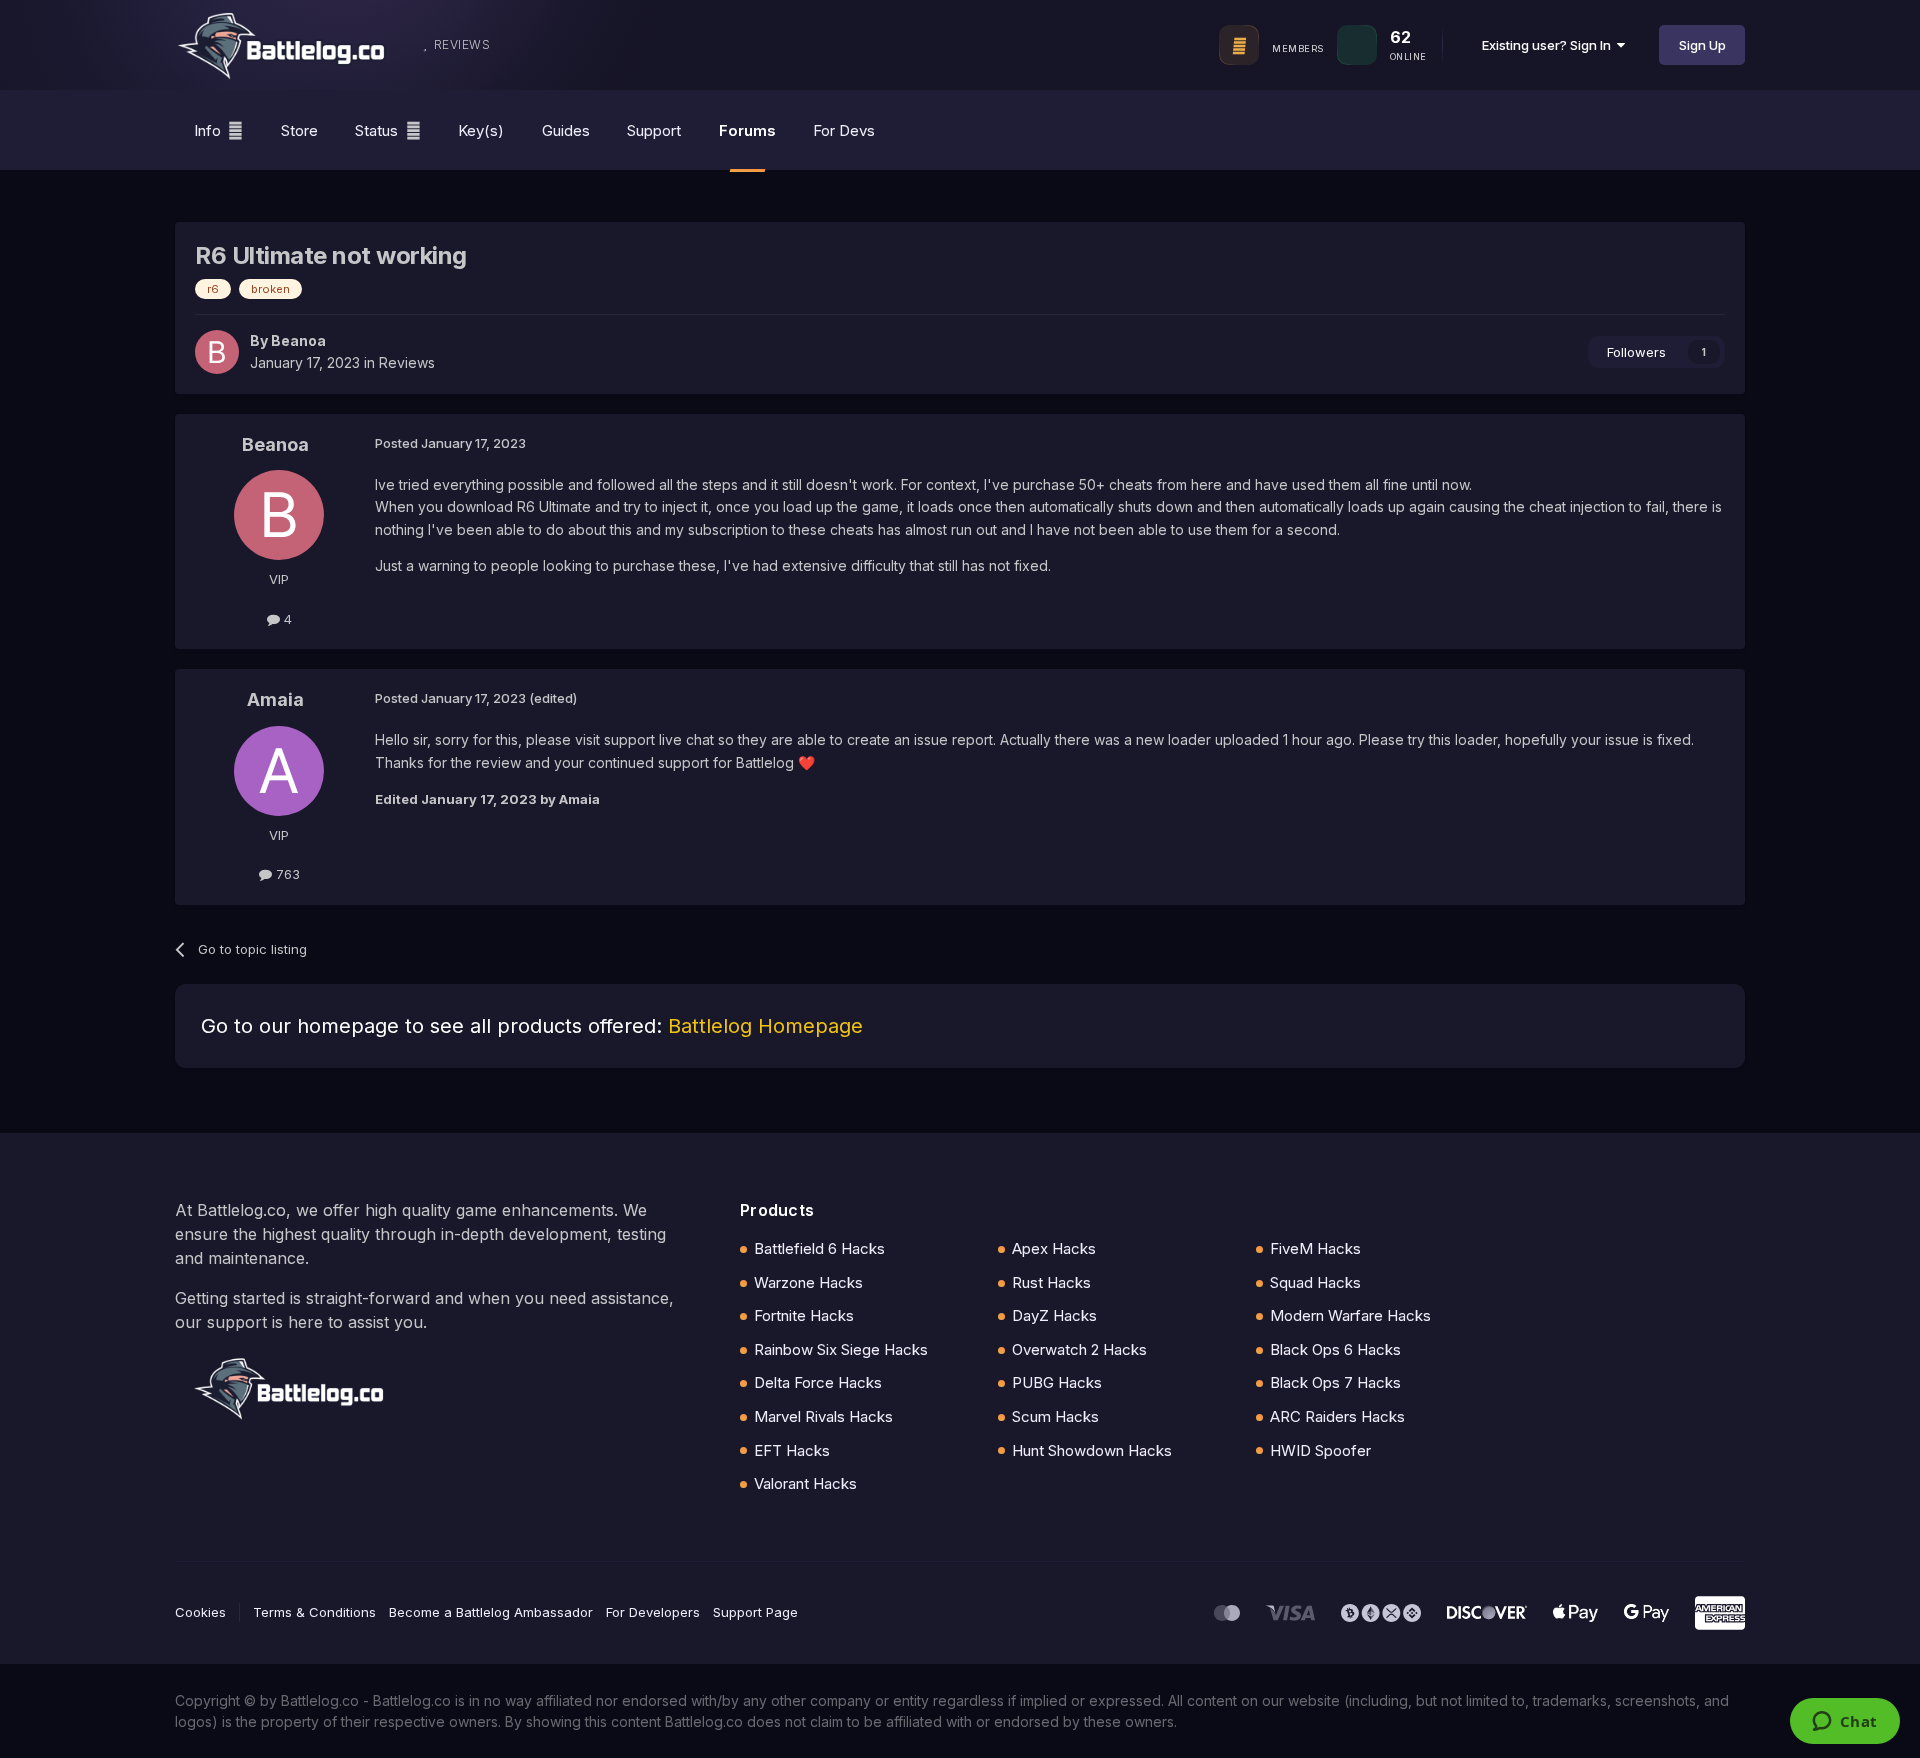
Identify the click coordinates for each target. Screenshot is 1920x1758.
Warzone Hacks (808, 1282)
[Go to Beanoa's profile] (217, 352)
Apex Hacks (1054, 1248)
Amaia (275, 699)
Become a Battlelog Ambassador (491, 1612)
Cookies (200, 1612)
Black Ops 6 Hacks (1335, 1349)
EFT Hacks (792, 1450)
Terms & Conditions (314, 1612)
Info (207, 130)
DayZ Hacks (1054, 1315)
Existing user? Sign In (1549, 45)
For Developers (653, 1612)
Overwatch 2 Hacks (1079, 1349)
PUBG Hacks (1057, 1382)
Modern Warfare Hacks (1350, 1315)
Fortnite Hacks (804, 1315)
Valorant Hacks (805, 1483)
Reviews (407, 362)
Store (299, 130)
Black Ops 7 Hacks (1335, 1382)
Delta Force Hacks (818, 1382)
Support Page (755, 1612)
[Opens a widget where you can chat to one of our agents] (1844, 1723)
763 (286, 874)
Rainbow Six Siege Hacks (841, 1349)
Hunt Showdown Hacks (1092, 1450)
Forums (747, 130)
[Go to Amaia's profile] (279, 771)
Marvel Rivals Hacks (823, 1416)
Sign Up (1702, 45)
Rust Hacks (1051, 1282)
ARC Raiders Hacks (1337, 1416)
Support (654, 130)
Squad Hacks (1315, 1282)
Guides (566, 130)
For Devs (844, 130)
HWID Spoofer (1320, 1450)
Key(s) (481, 130)
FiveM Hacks (1315, 1248)
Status (376, 130)
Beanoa (298, 340)
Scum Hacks (1055, 1416)
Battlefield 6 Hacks (819, 1248)
